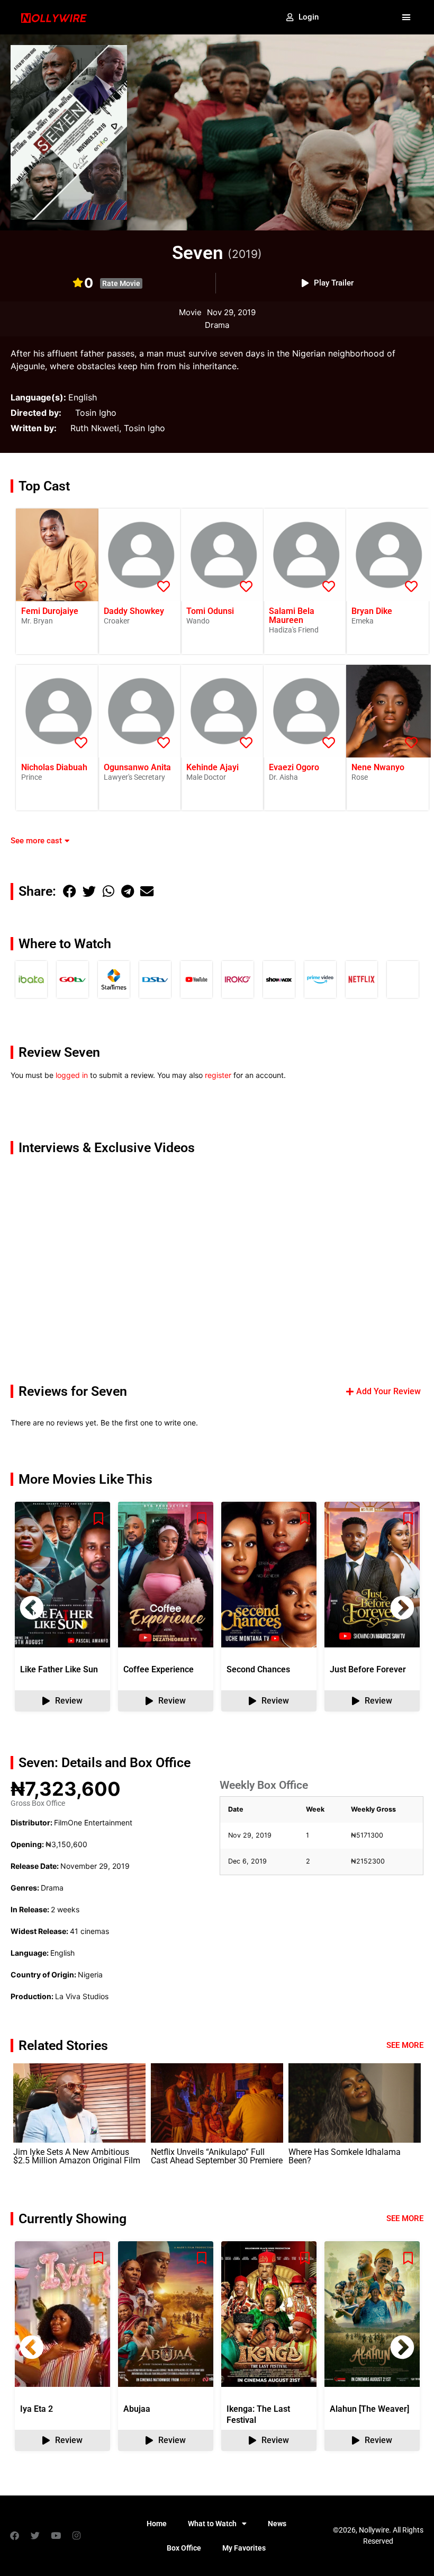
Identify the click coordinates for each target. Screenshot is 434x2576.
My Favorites (244, 2548)
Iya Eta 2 (37, 2409)
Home (157, 2524)
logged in (72, 1075)
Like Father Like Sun (59, 1669)
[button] (406, 17)
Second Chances (258, 1669)
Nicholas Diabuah (54, 767)
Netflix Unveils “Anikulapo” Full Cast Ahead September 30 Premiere (217, 2156)
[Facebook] (14, 2536)
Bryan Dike (372, 611)
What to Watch (212, 2524)
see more (405, 2218)
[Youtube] (56, 2536)
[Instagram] (76, 2536)
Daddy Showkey (134, 611)
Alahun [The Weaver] (369, 2409)
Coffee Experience (159, 1669)
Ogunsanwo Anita (137, 767)
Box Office (184, 2548)
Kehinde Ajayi (213, 767)
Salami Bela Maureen (292, 616)
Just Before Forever (368, 1669)
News (277, 2524)
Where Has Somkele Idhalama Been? (345, 2156)
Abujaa (137, 2409)
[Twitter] (35, 2536)
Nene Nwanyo (378, 767)
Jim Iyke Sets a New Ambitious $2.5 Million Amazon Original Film (77, 2156)
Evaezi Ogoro (294, 767)
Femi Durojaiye (50, 611)
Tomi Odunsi (210, 611)
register (218, 1075)
